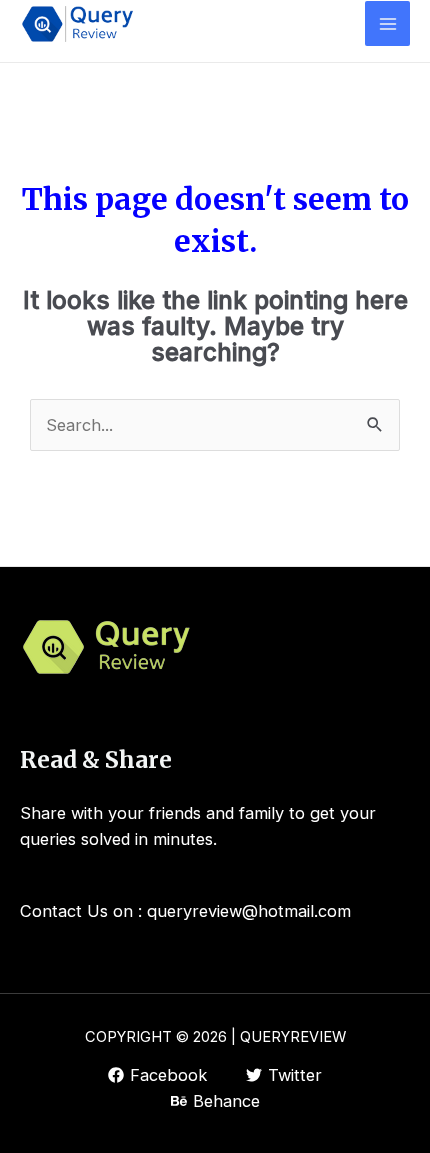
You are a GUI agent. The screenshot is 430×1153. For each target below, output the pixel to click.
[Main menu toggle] (387, 23)
